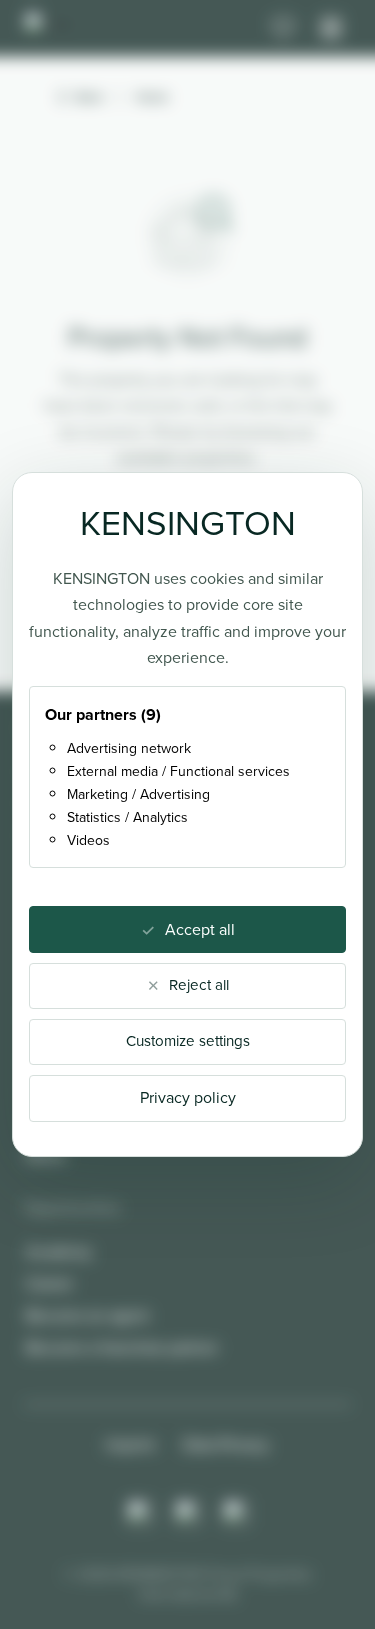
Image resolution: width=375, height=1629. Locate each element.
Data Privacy (226, 1444)
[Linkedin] (236, 1513)
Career (49, 1283)
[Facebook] (188, 1513)
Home (152, 97)
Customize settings (188, 1041)
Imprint (130, 1444)
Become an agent (87, 1315)
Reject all (199, 985)
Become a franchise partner (122, 1347)
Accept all (200, 929)
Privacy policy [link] (188, 1097)
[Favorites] (283, 28)
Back (89, 97)
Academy (59, 1251)
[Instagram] (140, 1513)
